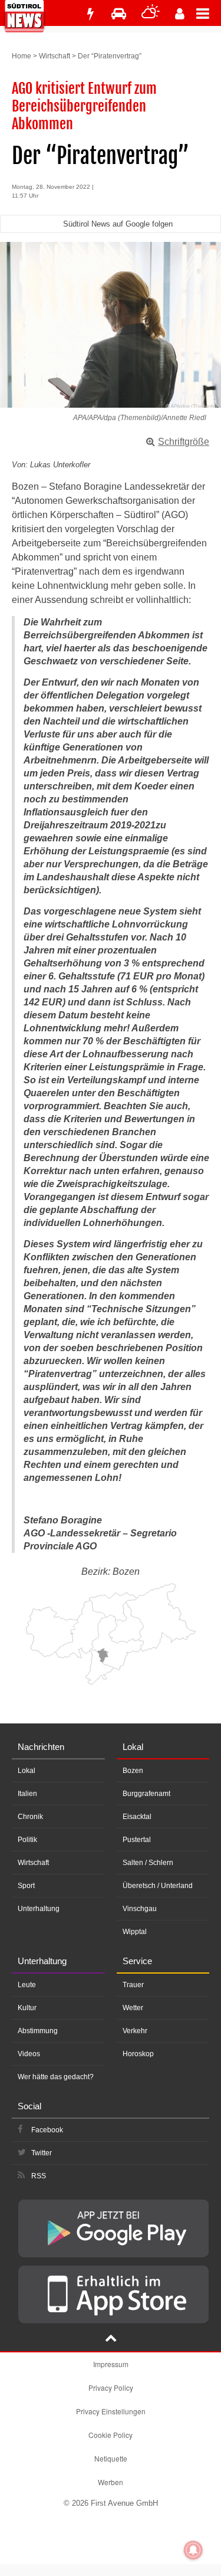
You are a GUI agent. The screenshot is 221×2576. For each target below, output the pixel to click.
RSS (39, 2176)
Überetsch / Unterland (158, 1886)
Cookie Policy (111, 2435)
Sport (26, 1886)
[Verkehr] (119, 14)
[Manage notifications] (193, 2550)
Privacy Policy (111, 2387)
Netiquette (111, 2458)
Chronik (30, 1817)
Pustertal (137, 1840)
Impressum (111, 2364)
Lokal (27, 1771)
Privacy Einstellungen (111, 2411)
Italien (27, 1794)
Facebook (47, 2130)
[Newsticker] (90, 14)
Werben (111, 2482)
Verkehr (135, 2031)
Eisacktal (137, 1817)
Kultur (27, 2008)
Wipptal (135, 1932)
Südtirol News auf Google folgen (118, 224)
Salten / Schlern (148, 1863)
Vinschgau (140, 1909)
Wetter (133, 2008)
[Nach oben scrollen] (111, 2339)
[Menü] (209, 13)
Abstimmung (38, 2031)
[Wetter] (151, 14)
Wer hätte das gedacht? (56, 2077)
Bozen (133, 1771)
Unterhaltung (39, 1909)
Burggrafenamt (146, 1794)
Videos (29, 2054)
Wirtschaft (55, 56)
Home (22, 56)
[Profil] (180, 14)
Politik (27, 1840)
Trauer (133, 1985)
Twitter (42, 2153)
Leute (27, 1985)
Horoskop (138, 2054)
